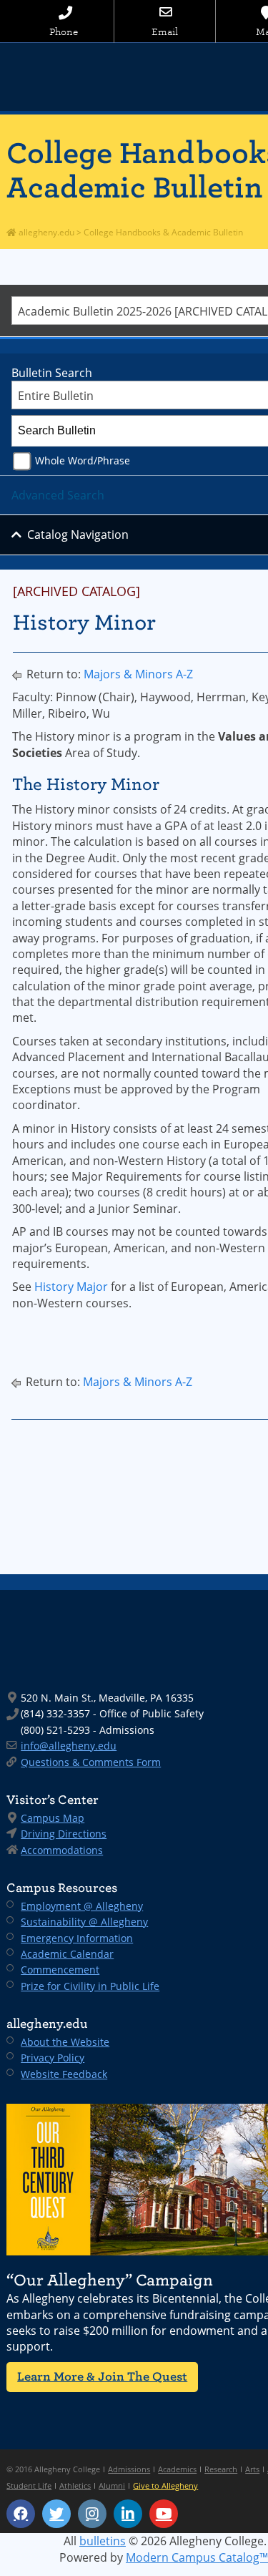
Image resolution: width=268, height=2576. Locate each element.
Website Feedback (64, 2074)
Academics (177, 2469)
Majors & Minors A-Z (138, 674)
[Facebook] (21, 2514)
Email (165, 32)
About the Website (65, 2042)
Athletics (75, 2485)
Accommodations (62, 1850)
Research (221, 2469)
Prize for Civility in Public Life (90, 1986)
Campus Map (53, 1818)
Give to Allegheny (165, 2485)
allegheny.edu (45, 232)
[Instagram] (92, 2514)
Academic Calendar (67, 1954)
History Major (71, 1287)
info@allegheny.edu (69, 1746)
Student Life (29, 2485)
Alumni (112, 2485)
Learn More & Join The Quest (102, 2377)
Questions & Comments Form (91, 1762)
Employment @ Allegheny (82, 1906)
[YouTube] (164, 2514)
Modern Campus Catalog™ (197, 2557)
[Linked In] (128, 2514)
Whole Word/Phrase (83, 460)
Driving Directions (64, 1834)
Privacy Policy (53, 2058)
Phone (64, 32)
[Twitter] (56, 2514)
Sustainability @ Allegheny (84, 1922)
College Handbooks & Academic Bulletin (163, 232)
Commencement (60, 1970)
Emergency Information (77, 1938)
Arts (252, 2469)
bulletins (103, 2541)
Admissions (129, 2469)
